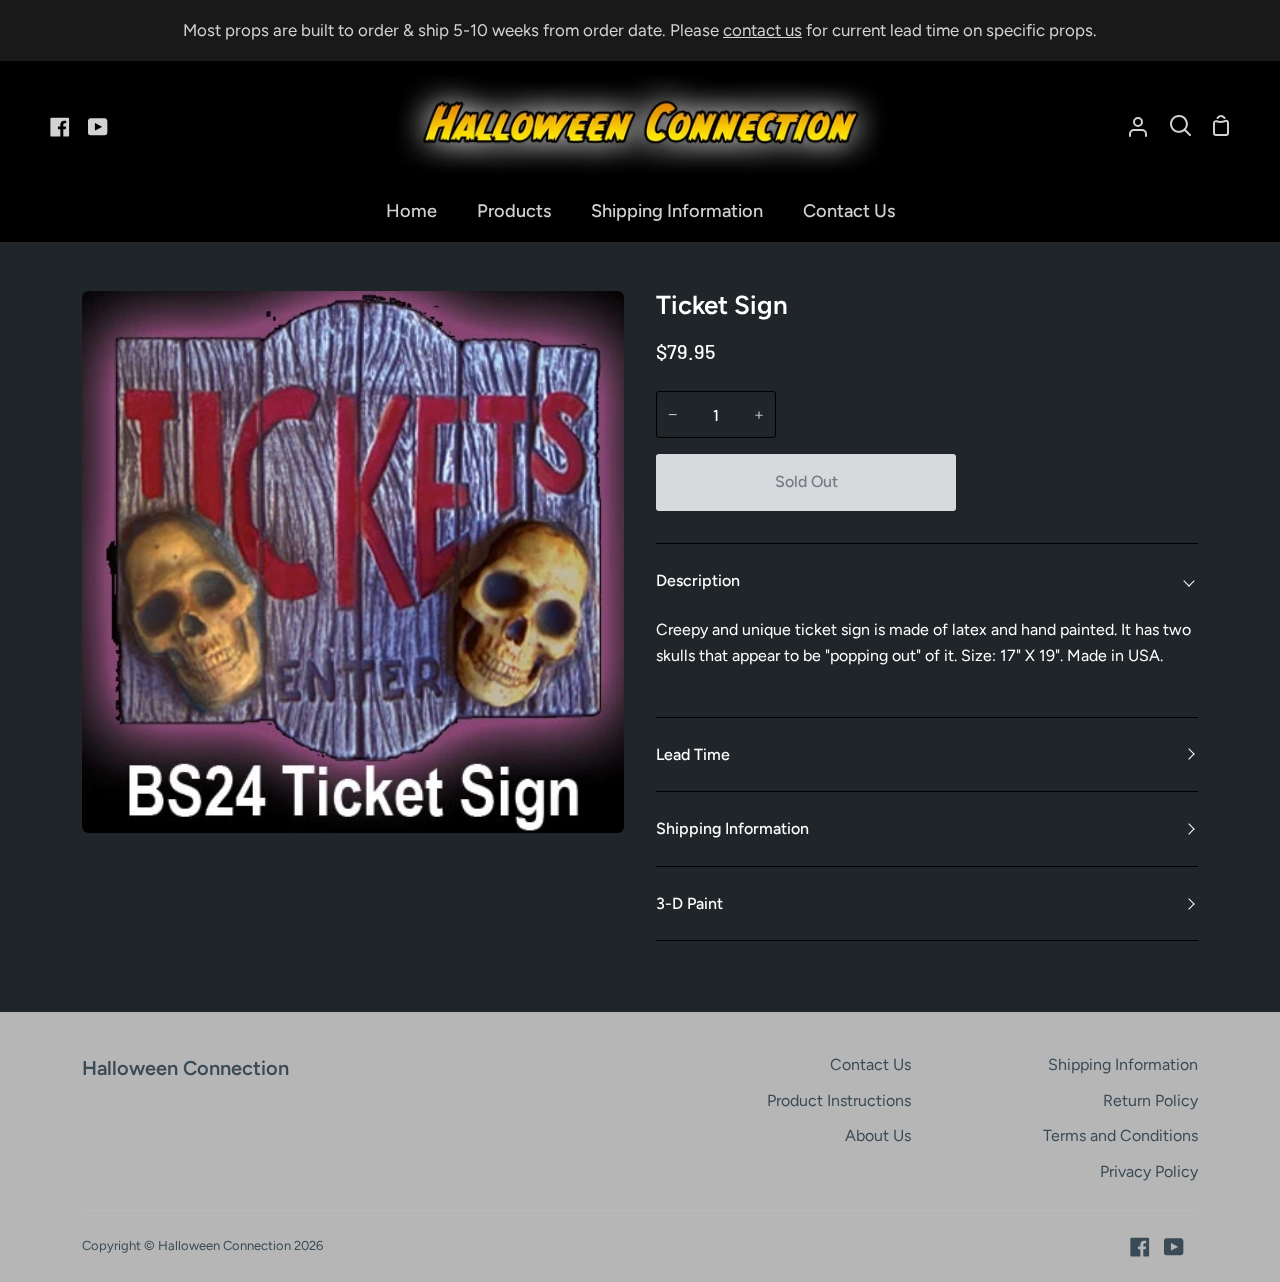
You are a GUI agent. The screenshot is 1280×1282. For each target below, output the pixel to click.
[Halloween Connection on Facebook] (1140, 1247)
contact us (762, 30)
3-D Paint (689, 903)
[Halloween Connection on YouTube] (1174, 1247)
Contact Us (870, 1064)
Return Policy (1150, 1100)
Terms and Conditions (1120, 1135)
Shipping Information (732, 828)
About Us (878, 1135)
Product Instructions (839, 1100)
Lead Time (693, 754)
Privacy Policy (1149, 1171)
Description (698, 580)
